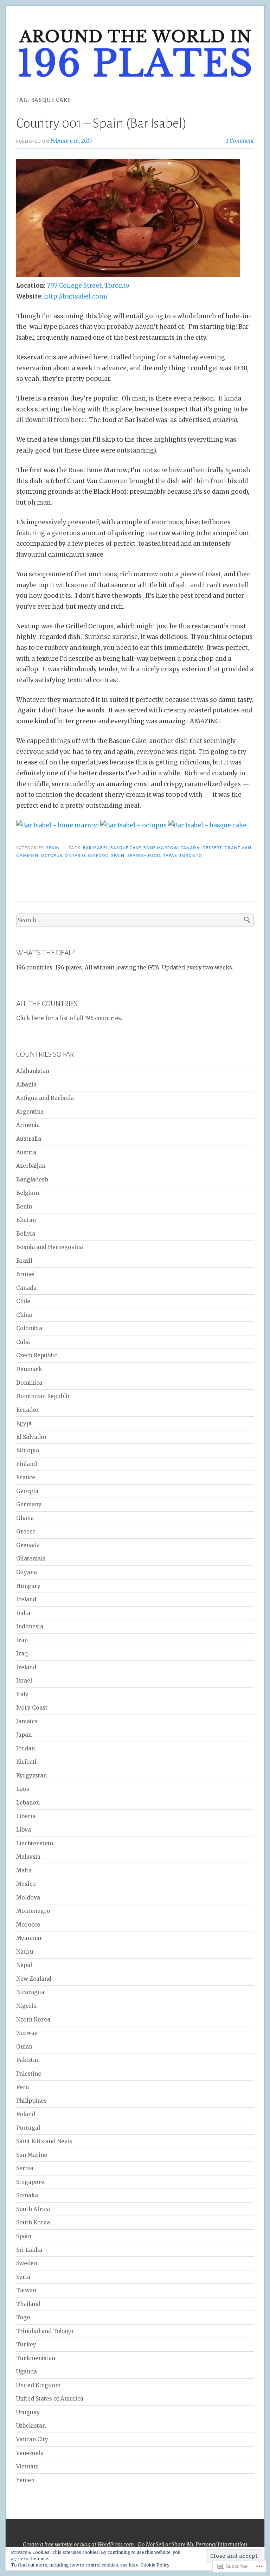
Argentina (30, 1112)
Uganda (27, 2372)
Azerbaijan (31, 1166)
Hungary (28, 1586)
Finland (27, 1464)
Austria (26, 1152)
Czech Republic (37, 1355)
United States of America (50, 2399)
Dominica (29, 1383)
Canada (190, 848)
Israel (24, 1681)
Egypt (24, 1423)
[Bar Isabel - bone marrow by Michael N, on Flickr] (57, 825)
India (23, 1613)
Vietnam (27, 2466)
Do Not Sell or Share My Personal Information (192, 2545)
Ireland (26, 1667)
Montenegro (33, 1911)
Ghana (25, 1518)
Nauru (25, 1952)
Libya (24, 1830)
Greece (26, 1531)
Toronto (191, 856)
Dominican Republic (43, 1396)
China (24, 1315)
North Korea (33, 2020)
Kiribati (26, 1762)
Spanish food (144, 856)
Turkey (26, 2344)
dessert (212, 848)
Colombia (29, 1328)
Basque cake (126, 848)
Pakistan (28, 2060)
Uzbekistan (31, 2426)
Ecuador (28, 1410)
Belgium (28, 1193)
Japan (24, 1735)
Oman (24, 2047)
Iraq (22, 1654)
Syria (23, 2277)
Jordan (25, 1748)
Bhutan (26, 1220)
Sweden (27, 2263)
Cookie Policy (155, 2565)
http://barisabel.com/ (76, 296)
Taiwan (26, 2290)
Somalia (27, 2195)
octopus (52, 856)
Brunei (25, 1274)
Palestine (29, 2074)
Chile (23, 1301)
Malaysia (28, 1857)
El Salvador (32, 1437)
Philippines (31, 2101)
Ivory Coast (32, 1708)
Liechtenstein (35, 1843)
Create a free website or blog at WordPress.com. (79, 2545)
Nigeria (26, 2006)
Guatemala (31, 1559)
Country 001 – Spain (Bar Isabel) (101, 123)
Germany (29, 1504)
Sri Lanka (29, 2250)
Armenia (28, 1125)
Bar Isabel (95, 848)
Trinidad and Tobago (45, 2331)
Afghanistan (33, 1071)
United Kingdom (38, 2385)
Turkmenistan (36, 2358)
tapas (170, 856)
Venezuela (30, 2453)
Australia (29, 1139)
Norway (27, 2033)
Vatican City (32, 2439)
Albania (26, 1085)
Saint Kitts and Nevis (44, 2141)
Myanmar (29, 1938)
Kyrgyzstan (31, 1776)
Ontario (75, 856)
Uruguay (28, 2412)
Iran (22, 1640)
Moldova (28, 1898)
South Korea (33, 2222)
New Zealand (34, 1979)
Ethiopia (28, 1450)
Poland (26, 2114)
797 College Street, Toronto (88, 286)
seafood (98, 856)
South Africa (33, 2209)
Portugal (28, 2128)
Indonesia (30, 1626)
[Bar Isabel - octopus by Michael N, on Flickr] (133, 825)
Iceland (26, 1599)
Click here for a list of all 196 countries (69, 1018)
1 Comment (240, 141)
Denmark (29, 1369)
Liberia (26, 1816)
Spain (53, 848)
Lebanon (28, 1803)
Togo (23, 2317)
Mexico (26, 1884)
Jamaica (27, 1721)
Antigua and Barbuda (45, 1098)
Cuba (23, 1342)
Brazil (24, 1261)
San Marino (32, 2155)
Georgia (27, 1491)
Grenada (28, 1545)
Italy (22, 1694)
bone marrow (161, 848)
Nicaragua (30, 1992)
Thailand (28, 2304)
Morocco (28, 1925)
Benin (24, 1207)
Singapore (30, 2182)
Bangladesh (32, 1180)
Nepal (24, 1965)
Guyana (27, 1572)
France (26, 1477)
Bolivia (26, 1234)
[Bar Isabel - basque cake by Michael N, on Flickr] (207, 825)
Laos (23, 1789)
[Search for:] (135, 920)
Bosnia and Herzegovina (50, 1247)
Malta (24, 1870)
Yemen (25, 2480)
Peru (23, 2087)
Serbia (25, 2168)
